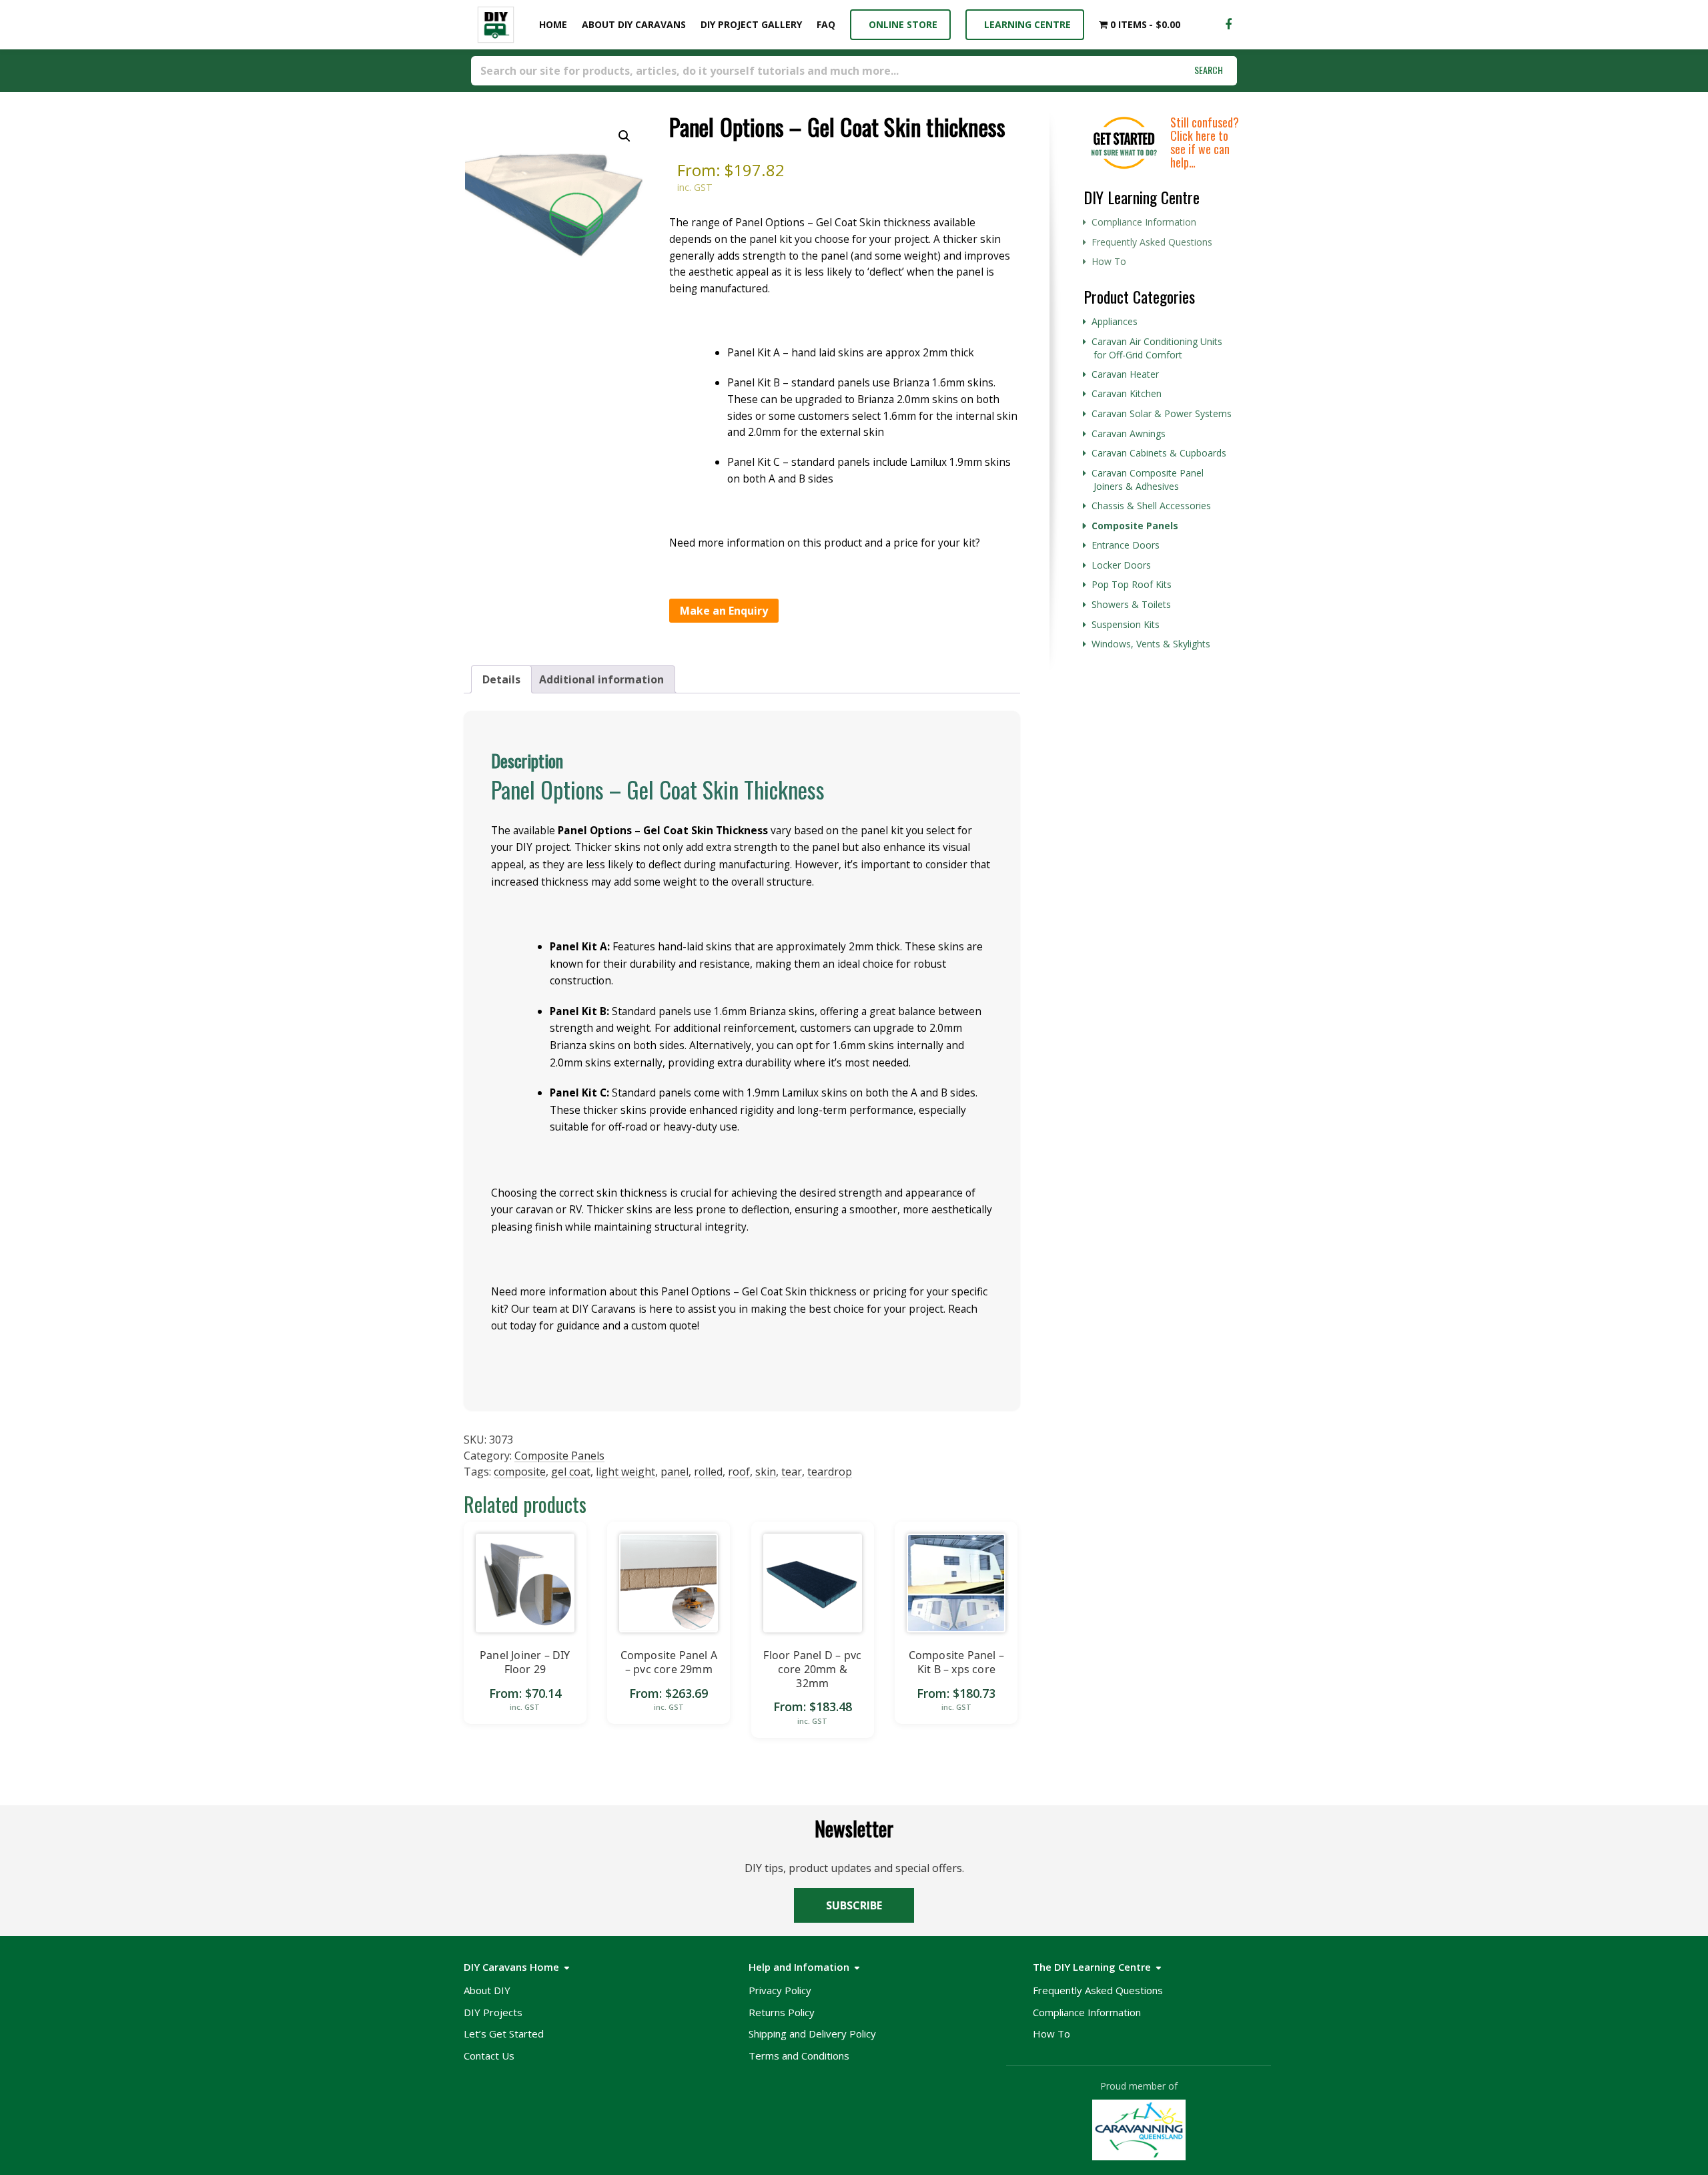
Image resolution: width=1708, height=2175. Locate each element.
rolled (708, 1472)
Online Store (900, 24)
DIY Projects (493, 2012)
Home (550, 24)
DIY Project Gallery (751, 24)
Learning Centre (1025, 24)
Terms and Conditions (799, 2056)
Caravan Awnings (1129, 433)
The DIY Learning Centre (1092, 1967)
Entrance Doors (1126, 545)
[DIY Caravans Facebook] (1228, 25)
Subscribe (854, 1905)
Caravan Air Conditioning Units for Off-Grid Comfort (1157, 348)
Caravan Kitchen (1127, 393)
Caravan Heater (1125, 374)
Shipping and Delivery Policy (812, 2034)
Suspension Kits (1126, 624)
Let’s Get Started (504, 2034)
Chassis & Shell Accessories (1151, 506)
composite (520, 1472)
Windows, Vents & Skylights (1151, 644)
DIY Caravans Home (511, 1967)
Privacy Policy (780, 1990)
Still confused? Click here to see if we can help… (1205, 142)
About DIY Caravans (634, 24)
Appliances (1115, 321)
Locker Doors (1121, 565)
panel (675, 1472)
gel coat (571, 1472)
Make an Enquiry (724, 611)
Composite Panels (559, 1456)
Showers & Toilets (1131, 604)
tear (792, 1472)
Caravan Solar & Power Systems (1162, 413)
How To (1109, 261)
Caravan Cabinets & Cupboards (1159, 453)
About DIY (487, 1990)
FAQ (826, 24)
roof (739, 1472)
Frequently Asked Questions (1152, 242)
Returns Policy (782, 2012)
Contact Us (489, 2056)
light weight (625, 1472)
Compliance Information (1144, 222)
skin (766, 1472)
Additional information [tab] (601, 679)
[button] (624, 136)
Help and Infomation (799, 1967)
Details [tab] (501, 679)
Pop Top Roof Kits (1132, 584)
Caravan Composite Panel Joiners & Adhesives (1148, 480)
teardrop (830, 1472)
